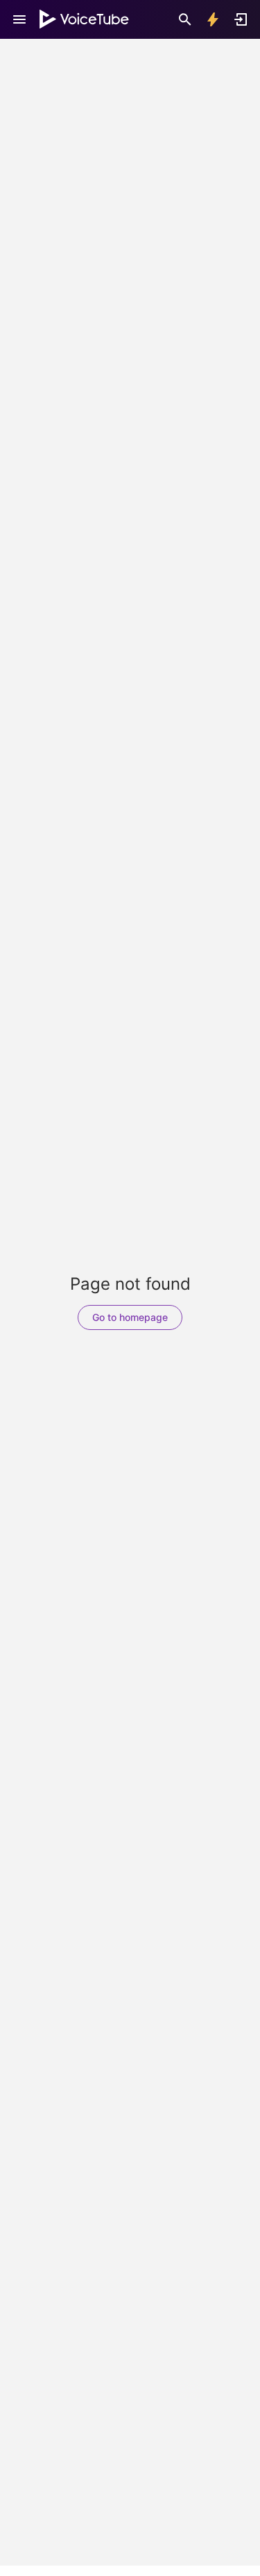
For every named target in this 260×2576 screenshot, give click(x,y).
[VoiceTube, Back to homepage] (85, 19)
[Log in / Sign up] (241, 19)
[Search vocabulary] (185, 19)
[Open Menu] (19, 19)
